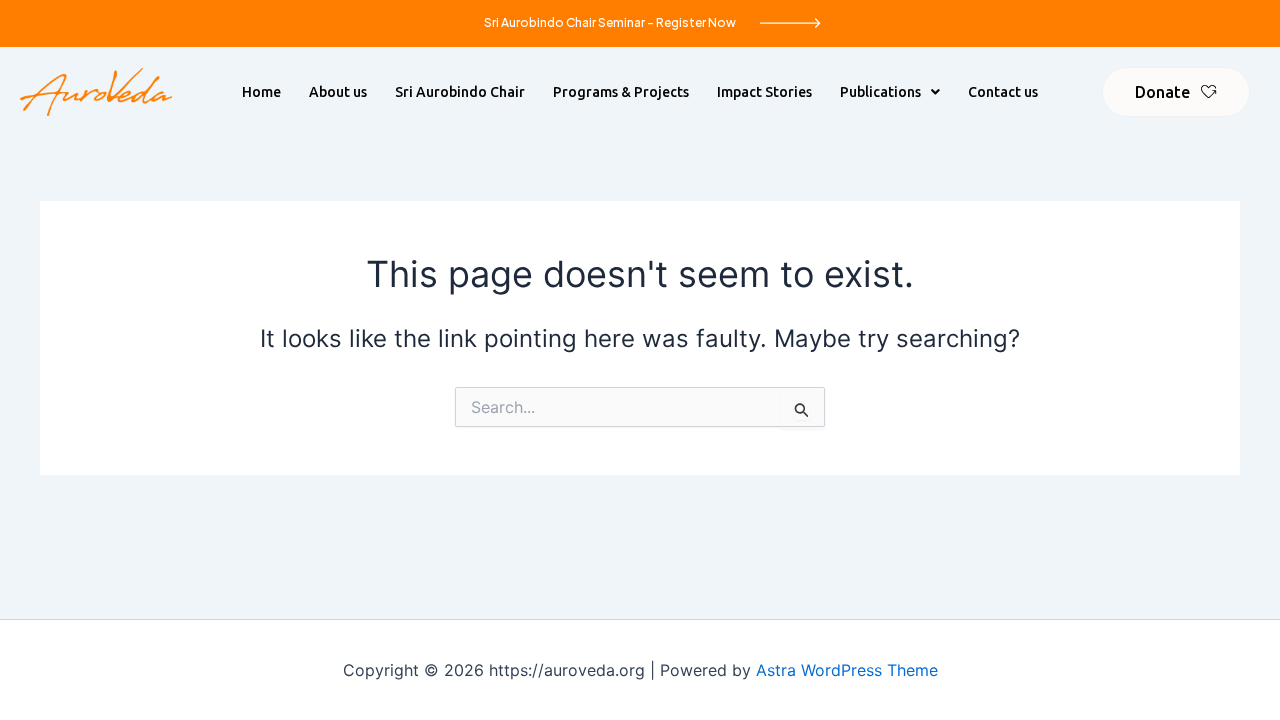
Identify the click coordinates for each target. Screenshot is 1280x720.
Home (261, 92)
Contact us (1003, 92)
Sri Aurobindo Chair (460, 92)
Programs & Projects (621, 92)
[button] (890, 92)
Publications (880, 92)
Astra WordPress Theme (847, 670)
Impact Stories (764, 92)
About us (338, 92)
